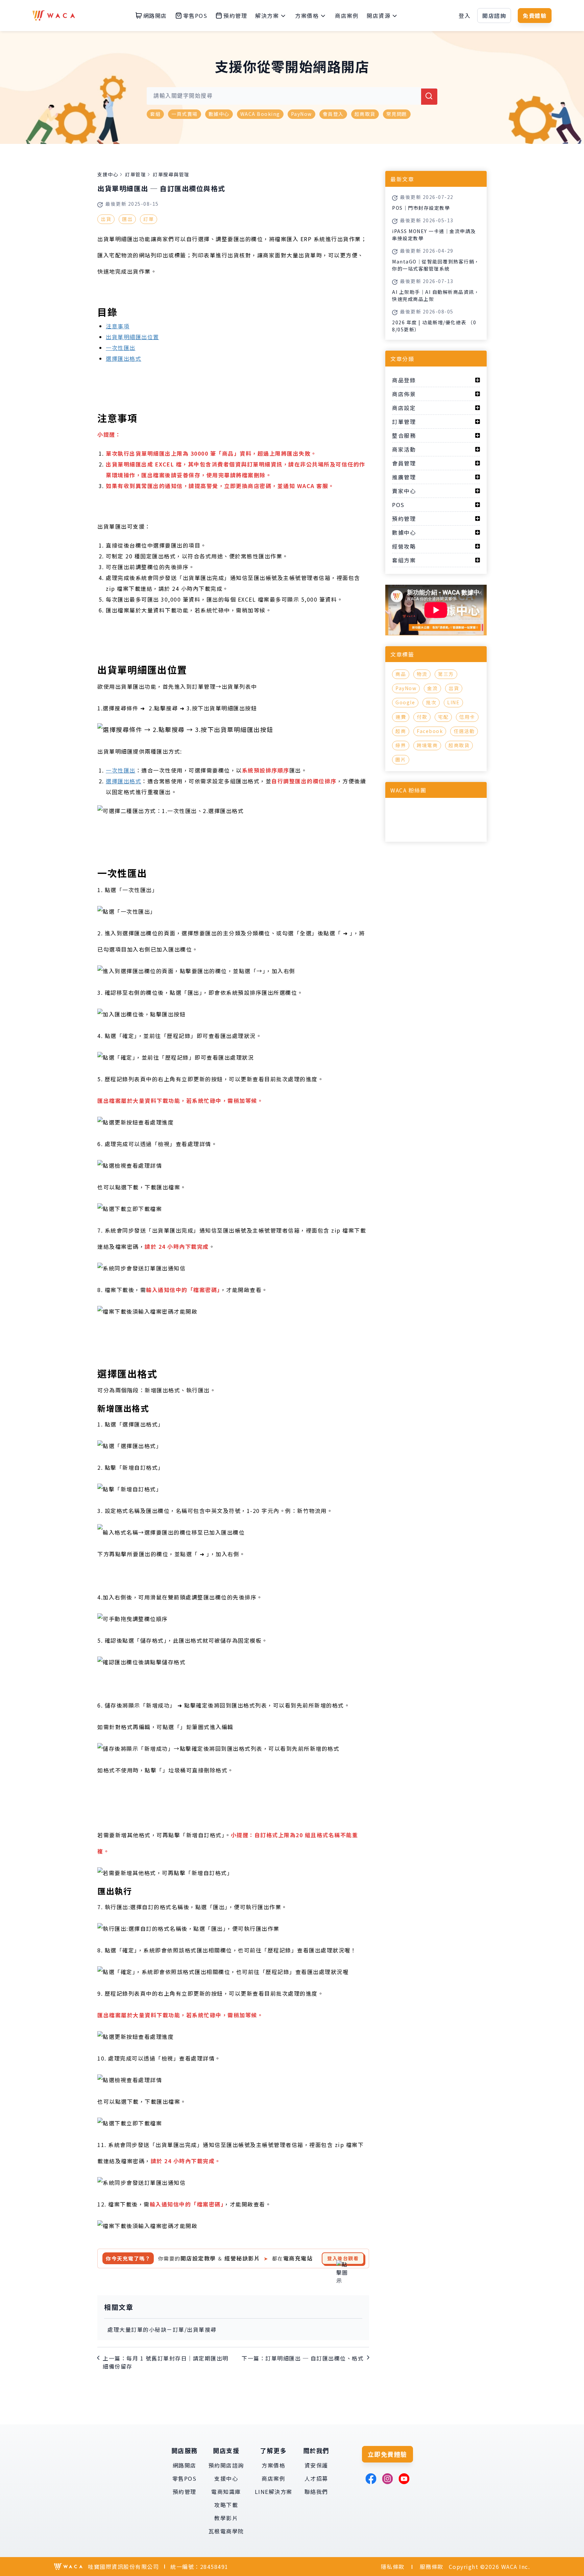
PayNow (301, 114)
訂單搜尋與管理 (171, 174)
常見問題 (397, 114)
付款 (422, 717)
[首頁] (54, 16)
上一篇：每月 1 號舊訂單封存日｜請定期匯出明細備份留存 (166, 2362)
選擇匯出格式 (124, 358)
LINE (453, 702)
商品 (401, 674)
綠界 (401, 745)
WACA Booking (260, 114)
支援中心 (108, 174)
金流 (432, 688)
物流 (422, 674)
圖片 (401, 759)
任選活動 (464, 731)
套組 (155, 114)
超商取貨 (365, 114)
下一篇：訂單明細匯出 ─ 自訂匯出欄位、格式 (303, 2358)
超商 (401, 731)
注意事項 (118, 326)
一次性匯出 (121, 348)
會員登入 (333, 114)
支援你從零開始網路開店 (292, 66)
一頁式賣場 (185, 114)
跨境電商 (427, 745)
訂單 (149, 219)
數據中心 (219, 114)
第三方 (446, 674)
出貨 (106, 219)
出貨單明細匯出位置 (132, 337)
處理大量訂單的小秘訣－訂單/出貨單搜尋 (162, 2329)
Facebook (430, 731)
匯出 (127, 219)
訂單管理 (136, 174)
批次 (431, 702)
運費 (401, 717)
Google (405, 702)
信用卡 (467, 717)
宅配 (443, 717)
